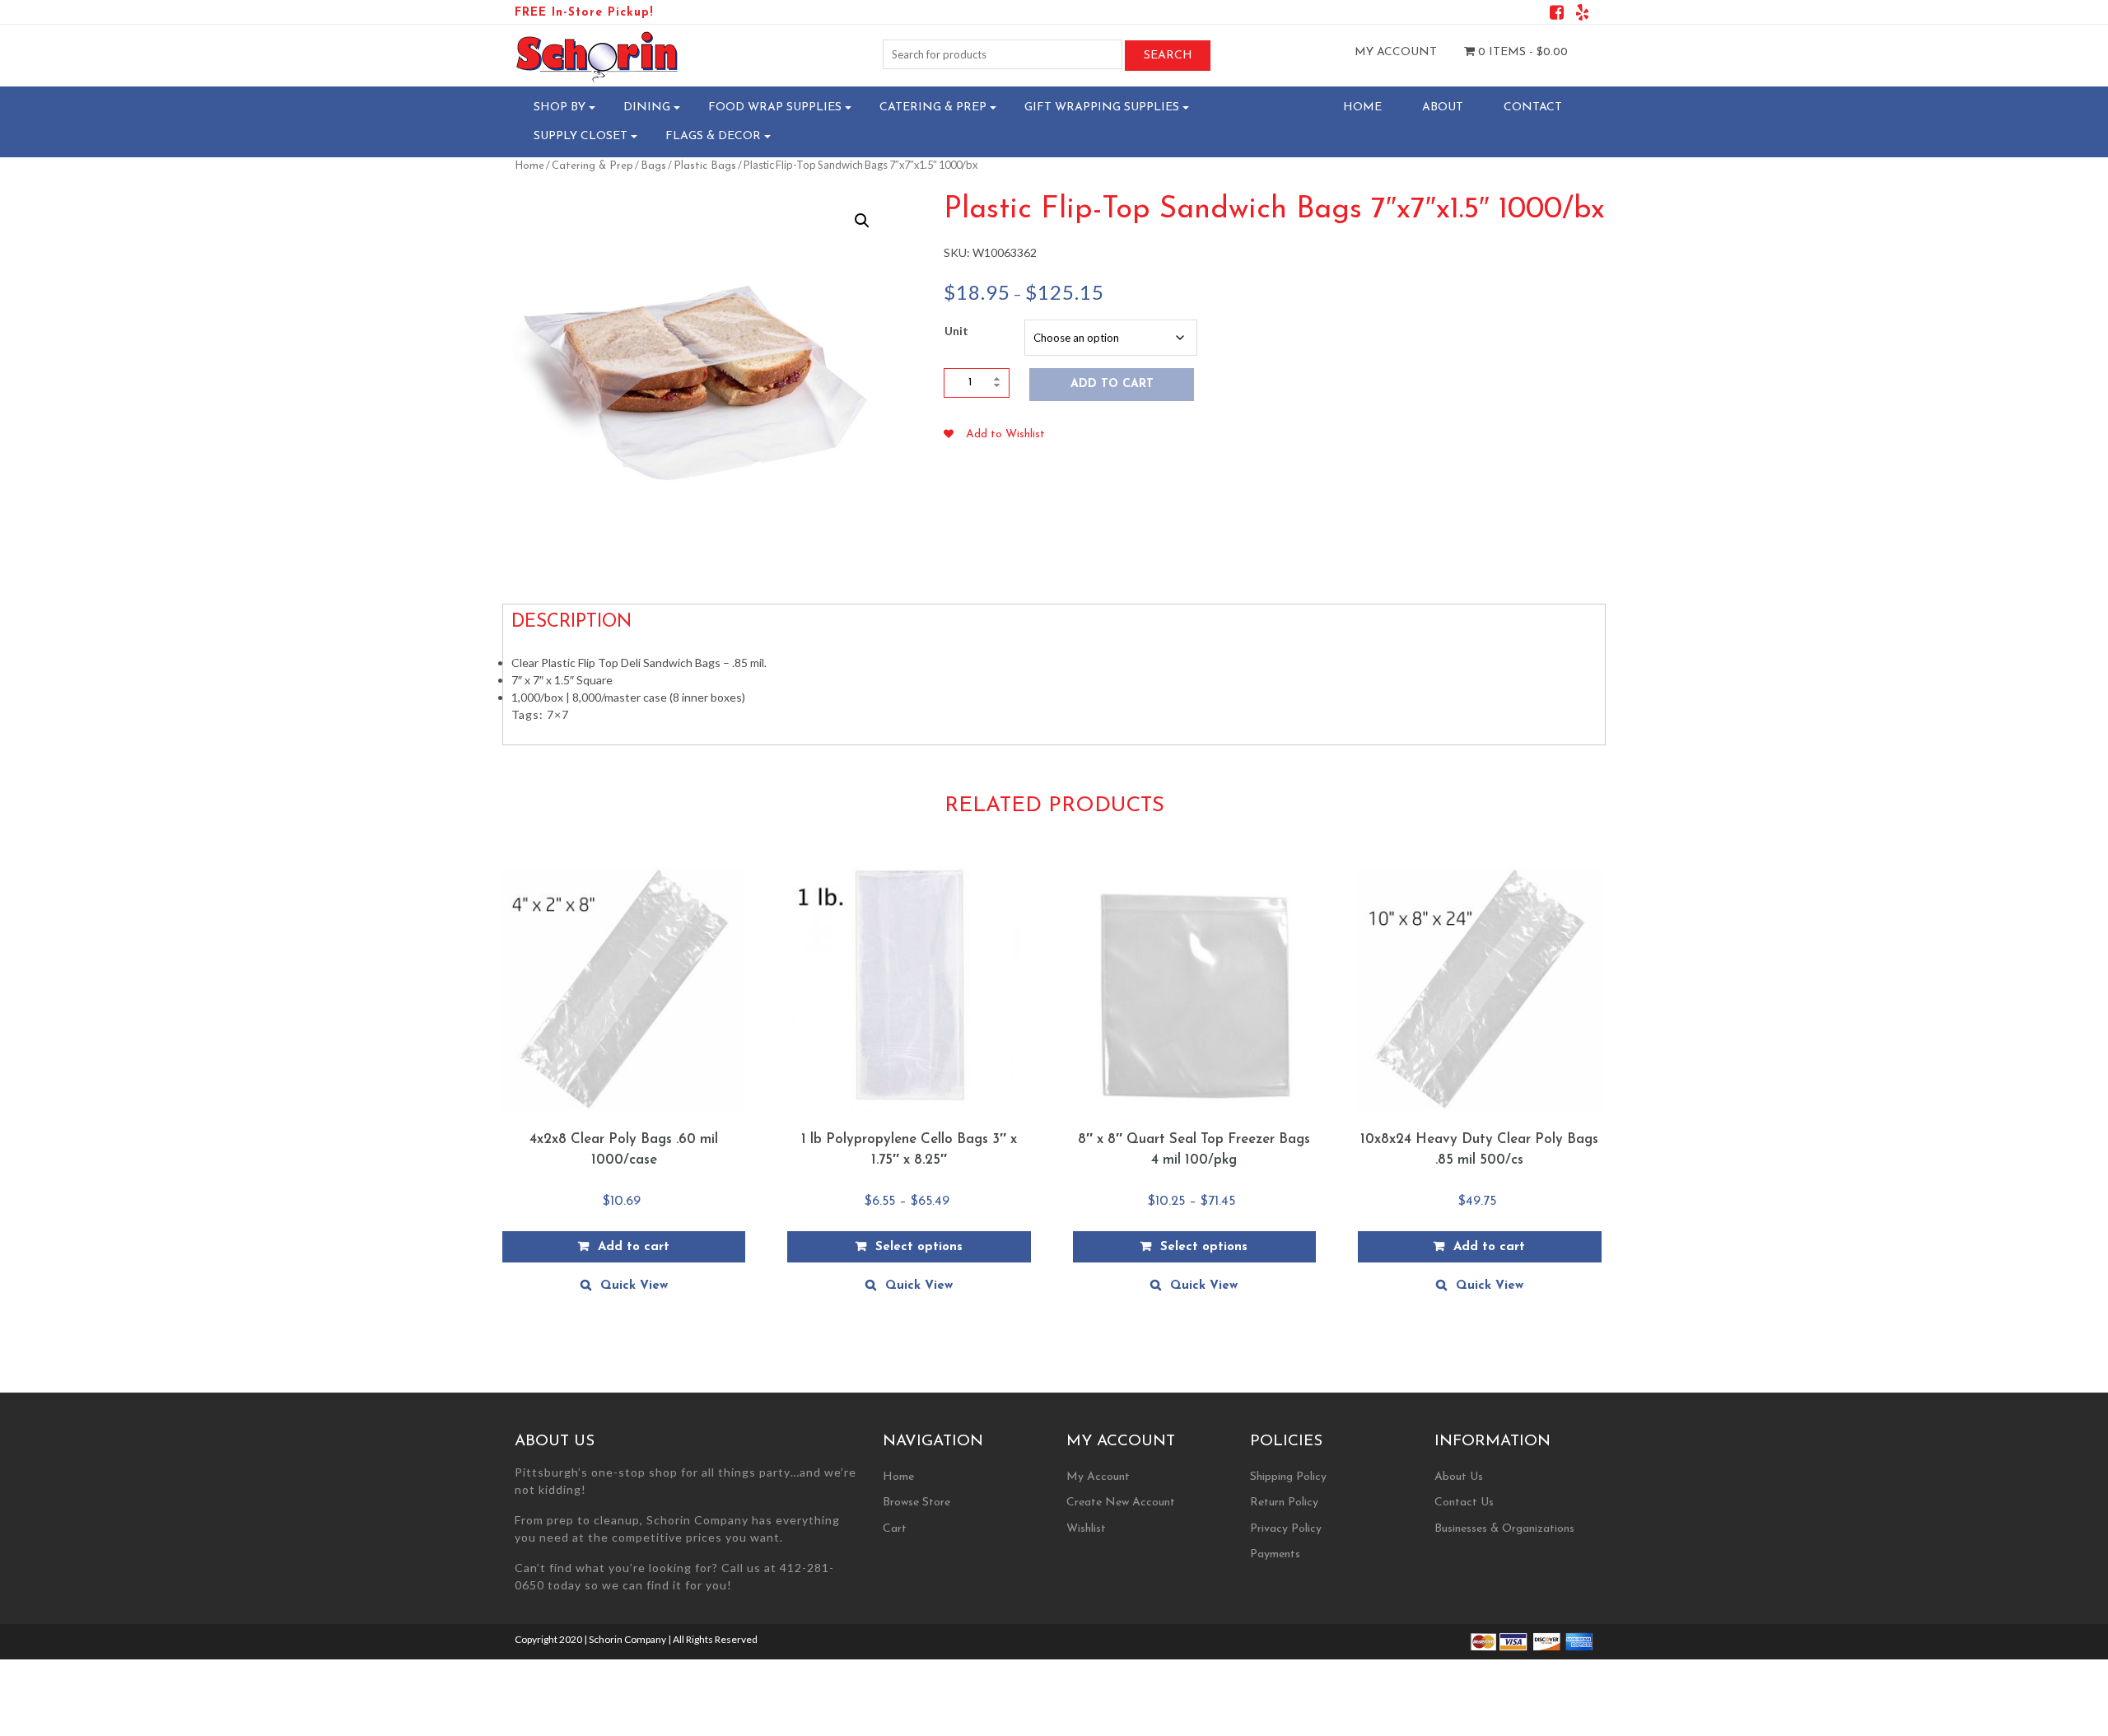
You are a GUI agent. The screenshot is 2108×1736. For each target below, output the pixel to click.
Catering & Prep (933, 107)
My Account (1396, 52)
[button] (862, 221)
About (1443, 107)
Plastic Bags (705, 166)
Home (1362, 107)
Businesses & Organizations (1504, 1529)
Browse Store (916, 1503)
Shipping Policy (1288, 1477)
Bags (653, 166)
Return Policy (1284, 1503)
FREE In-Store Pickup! (584, 13)
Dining (647, 107)
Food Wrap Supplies (775, 107)
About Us (1459, 1477)
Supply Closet (581, 136)
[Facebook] (1557, 15)
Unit (956, 331)
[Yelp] (1582, 15)
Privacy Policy (1286, 1529)
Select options (919, 1247)
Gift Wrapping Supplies (1102, 107)
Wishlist (1086, 1529)
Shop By (560, 107)
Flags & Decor (713, 136)
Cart (895, 1529)
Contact (1533, 107)
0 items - (1521, 52)
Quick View (634, 1286)
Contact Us (1464, 1503)
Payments (1275, 1554)
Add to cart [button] (634, 1247)
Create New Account (1121, 1503)
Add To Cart (1112, 384)
